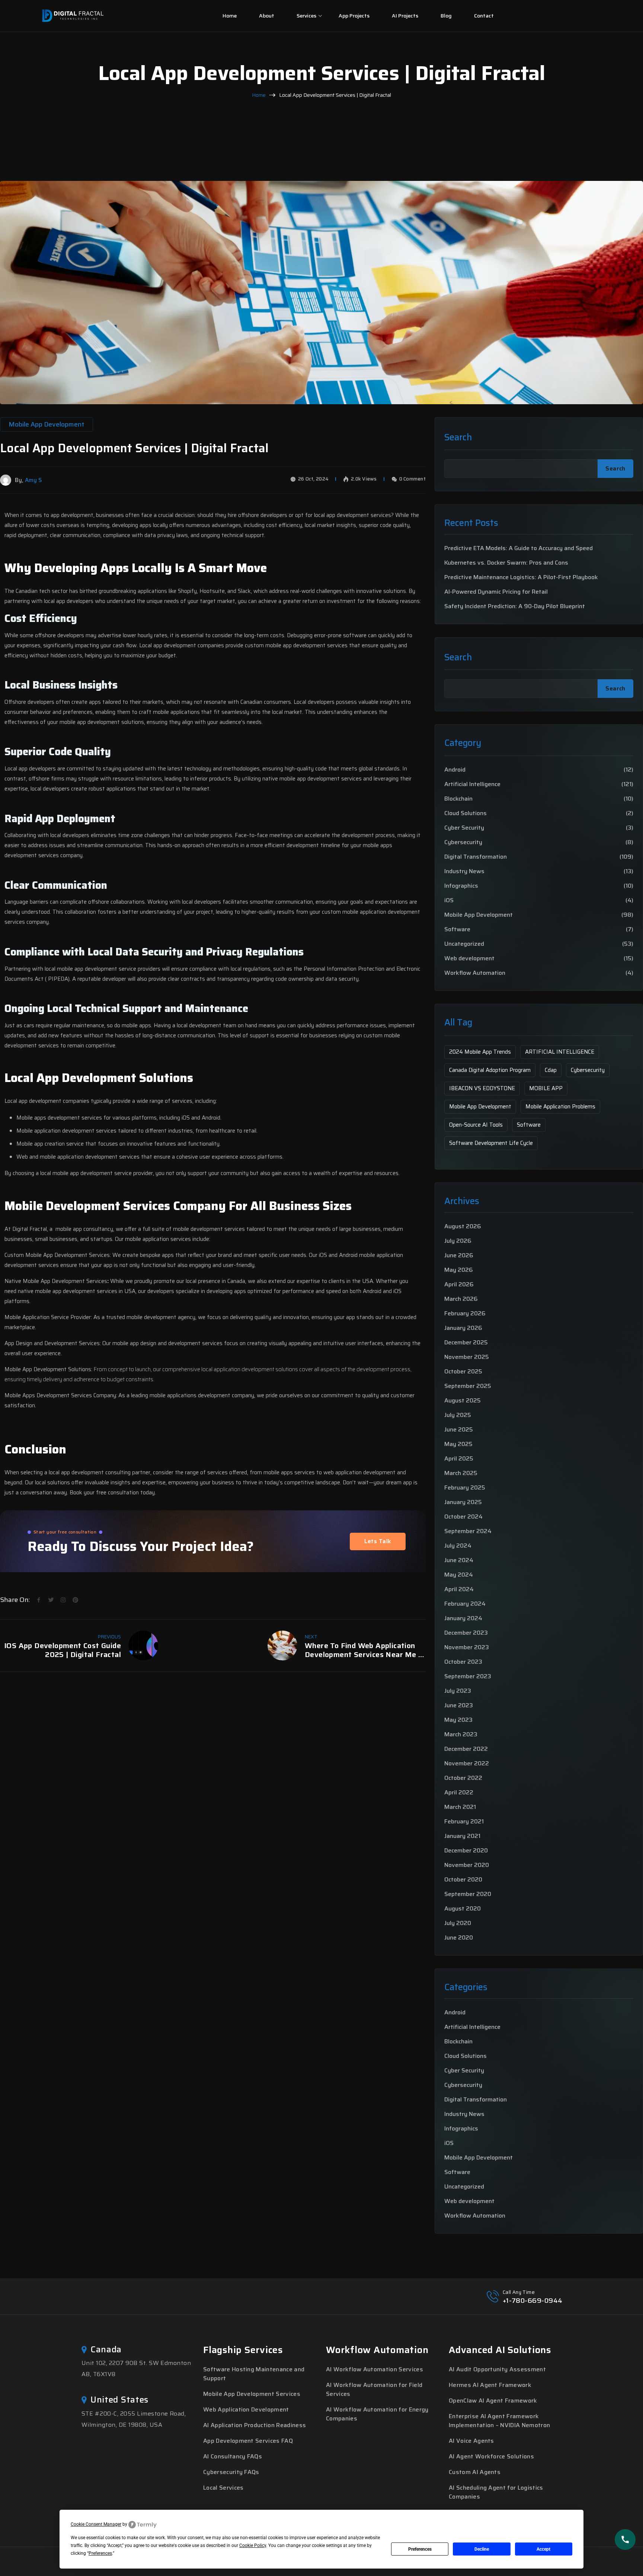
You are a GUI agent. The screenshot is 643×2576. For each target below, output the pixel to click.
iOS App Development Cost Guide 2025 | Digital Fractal (63, 1650)
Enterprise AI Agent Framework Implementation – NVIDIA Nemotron (499, 2421)
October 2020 (463, 1879)
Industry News (464, 871)
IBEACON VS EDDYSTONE (482, 1088)
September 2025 (468, 1386)
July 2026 (458, 1241)
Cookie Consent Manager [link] (96, 2524)
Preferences (420, 2549)
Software (457, 929)
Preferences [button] (100, 2553)
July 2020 (458, 1923)
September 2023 (468, 1676)
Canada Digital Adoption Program (490, 1070)
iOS (449, 900)
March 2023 (461, 1734)
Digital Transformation (476, 857)
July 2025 (458, 1415)
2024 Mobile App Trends (480, 1052)
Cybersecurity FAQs (231, 2472)
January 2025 (463, 1502)
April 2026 (459, 1284)
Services (306, 16)
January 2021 (462, 1836)
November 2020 (467, 1865)
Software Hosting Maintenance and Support (254, 2374)
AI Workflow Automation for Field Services (374, 2389)
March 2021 (460, 1807)
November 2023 (467, 1647)
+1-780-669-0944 (533, 2301)
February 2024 (465, 1604)
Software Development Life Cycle (491, 1143)
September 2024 (468, 1531)
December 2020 (466, 1850)
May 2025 (458, 1444)
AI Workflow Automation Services (375, 2369)
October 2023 (463, 1662)
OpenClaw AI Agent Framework (493, 2401)
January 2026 (463, 1328)
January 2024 (463, 1618)
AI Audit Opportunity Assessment (497, 2369)
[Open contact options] (625, 2540)
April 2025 (459, 1458)
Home (230, 16)
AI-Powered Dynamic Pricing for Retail (496, 592)
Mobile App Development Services (252, 2394)
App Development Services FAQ (248, 2441)
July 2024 (458, 1546)
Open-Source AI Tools (476, 1125)
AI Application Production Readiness (255, 2425)
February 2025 (465, 1487)
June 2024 (459, 1560)
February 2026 (465, 1313)
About (267, 16)
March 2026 (461, 1299)
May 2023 (458, 1720)
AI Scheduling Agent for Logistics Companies (496, 2492)
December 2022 (466, 1749)
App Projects (354, 16)
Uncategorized (464, 944)
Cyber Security (464, 828)
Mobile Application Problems (560, 1107)
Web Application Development (246, 2409)
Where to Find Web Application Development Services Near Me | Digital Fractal (363, 1650)
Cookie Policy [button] (253, 2545)
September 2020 (468, 1894)
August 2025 (463, 1400)
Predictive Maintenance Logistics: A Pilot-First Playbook (521, 577)
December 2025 (466, 1342)
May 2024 (459, 1575)
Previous (109, 1637)
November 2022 (467, 1763)
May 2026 (459, 1270)
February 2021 (464, 1821)
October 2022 (463, 1778)
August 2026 (463, 1226)
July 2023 (458, 1691)
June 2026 (459, 1255)
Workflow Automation (475, 973)
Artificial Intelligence (472, 784)
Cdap (551, 1070)
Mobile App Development (479, 915)
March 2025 (461, 1473)
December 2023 (466, 1633)
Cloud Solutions (466, 813)
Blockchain (458, 799)
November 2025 (467, 1357)
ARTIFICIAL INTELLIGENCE (560, 1052)
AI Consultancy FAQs (233, 2456)
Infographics (461, 886)
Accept (543, 2549)
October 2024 (463, 1517)
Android (455, 770)
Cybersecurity (463, 842)
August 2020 (463, 1908)
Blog (446, 16)
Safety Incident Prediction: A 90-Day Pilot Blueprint (515, 606)
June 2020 (459, 1937)
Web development (469, 958)
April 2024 (459, 1589)
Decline (482, 2549)
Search (458, 438)
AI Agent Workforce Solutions (491, 2456)
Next (311, 1637)
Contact (484, 16)
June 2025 (459, 1429)
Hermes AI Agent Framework (490, 2385)
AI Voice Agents (471, 2441)
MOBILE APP (546, 1088)
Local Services (223, 2488)
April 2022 (459, 1792)
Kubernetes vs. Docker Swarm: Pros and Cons (506, 563)
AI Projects (405, 16)
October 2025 (463, 1371)
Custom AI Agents (475, 2472)
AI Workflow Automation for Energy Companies (377, 2414)
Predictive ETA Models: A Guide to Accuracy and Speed (519, 548)
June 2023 (459, 1705)
